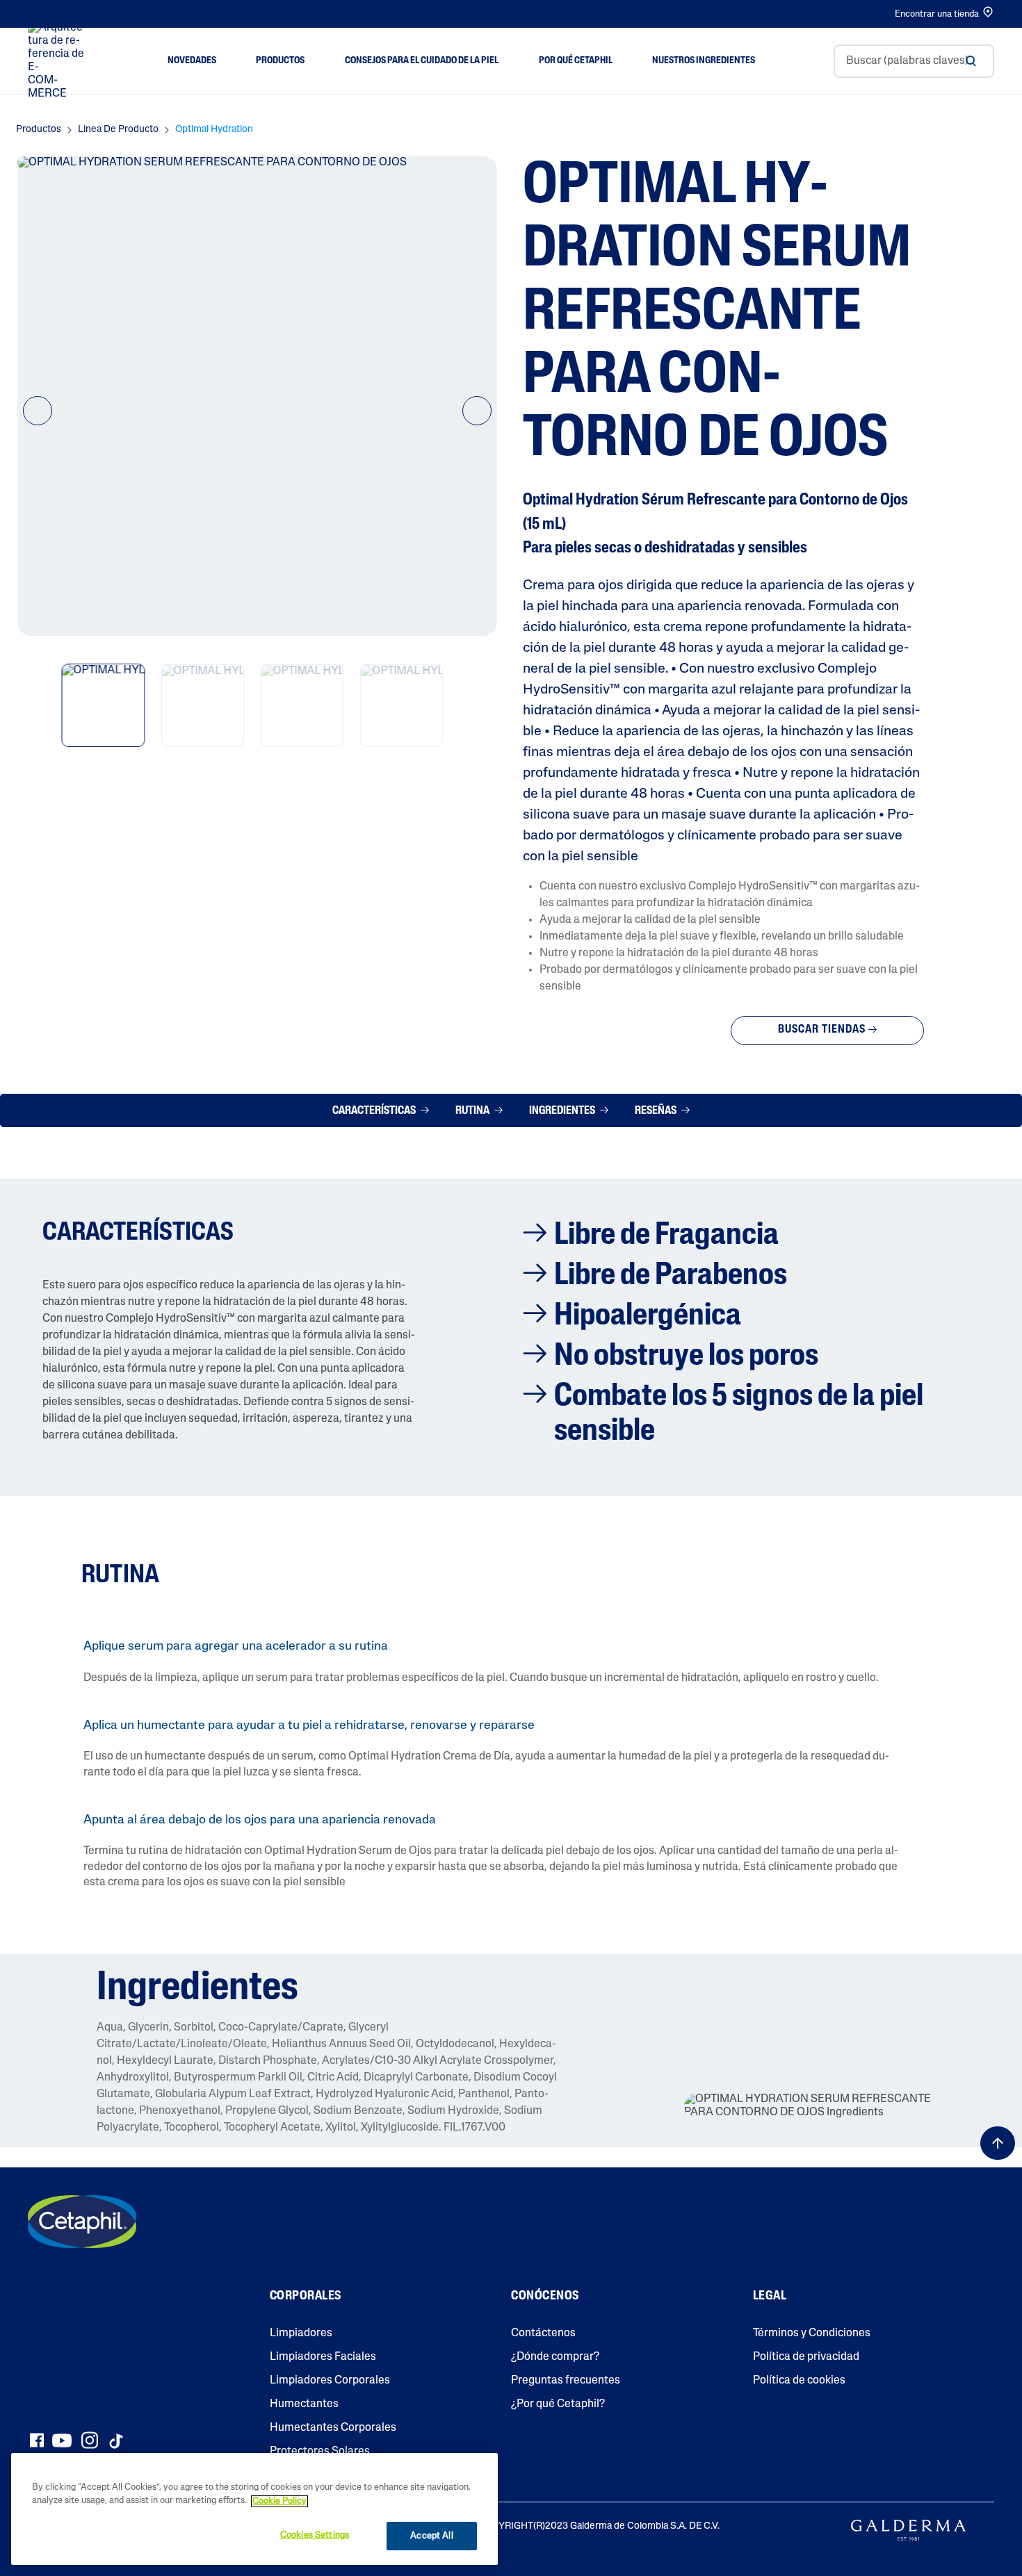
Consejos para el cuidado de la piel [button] (422, 61)
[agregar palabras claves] (971, 61)
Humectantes (304, 2404)
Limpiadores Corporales (330, 2381)
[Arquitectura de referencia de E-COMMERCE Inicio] (58, 61)
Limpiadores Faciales (323, 2357)
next (477, 423)
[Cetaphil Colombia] (82, 2222)
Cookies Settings (315, 2535)
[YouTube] (62, 2440)
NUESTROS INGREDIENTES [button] (704, 61)
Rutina (473, 1111)
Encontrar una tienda (937, 14)
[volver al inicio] (998, 2143)
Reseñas (657, 1111)
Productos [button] (280, 61)
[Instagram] (90, 2440)
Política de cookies (799, 2381)
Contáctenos (543, 2333)
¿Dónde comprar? (555, 2357)
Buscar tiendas (822, 1030)
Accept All (431, 2536)
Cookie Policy (279, 2501)
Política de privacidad (806, 2357)
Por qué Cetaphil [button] (576, 61)
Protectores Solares (320, 2452)
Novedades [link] (192, 61)
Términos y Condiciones (812, 2333)
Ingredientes (563, 1111)
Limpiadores (301, 2333)
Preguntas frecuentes (566, 2381)
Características (375, 1111)
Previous (38, 423)
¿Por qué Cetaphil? (558, 2404)
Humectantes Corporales (333, 2428)
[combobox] (914, 61)
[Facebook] (36, 2440)
